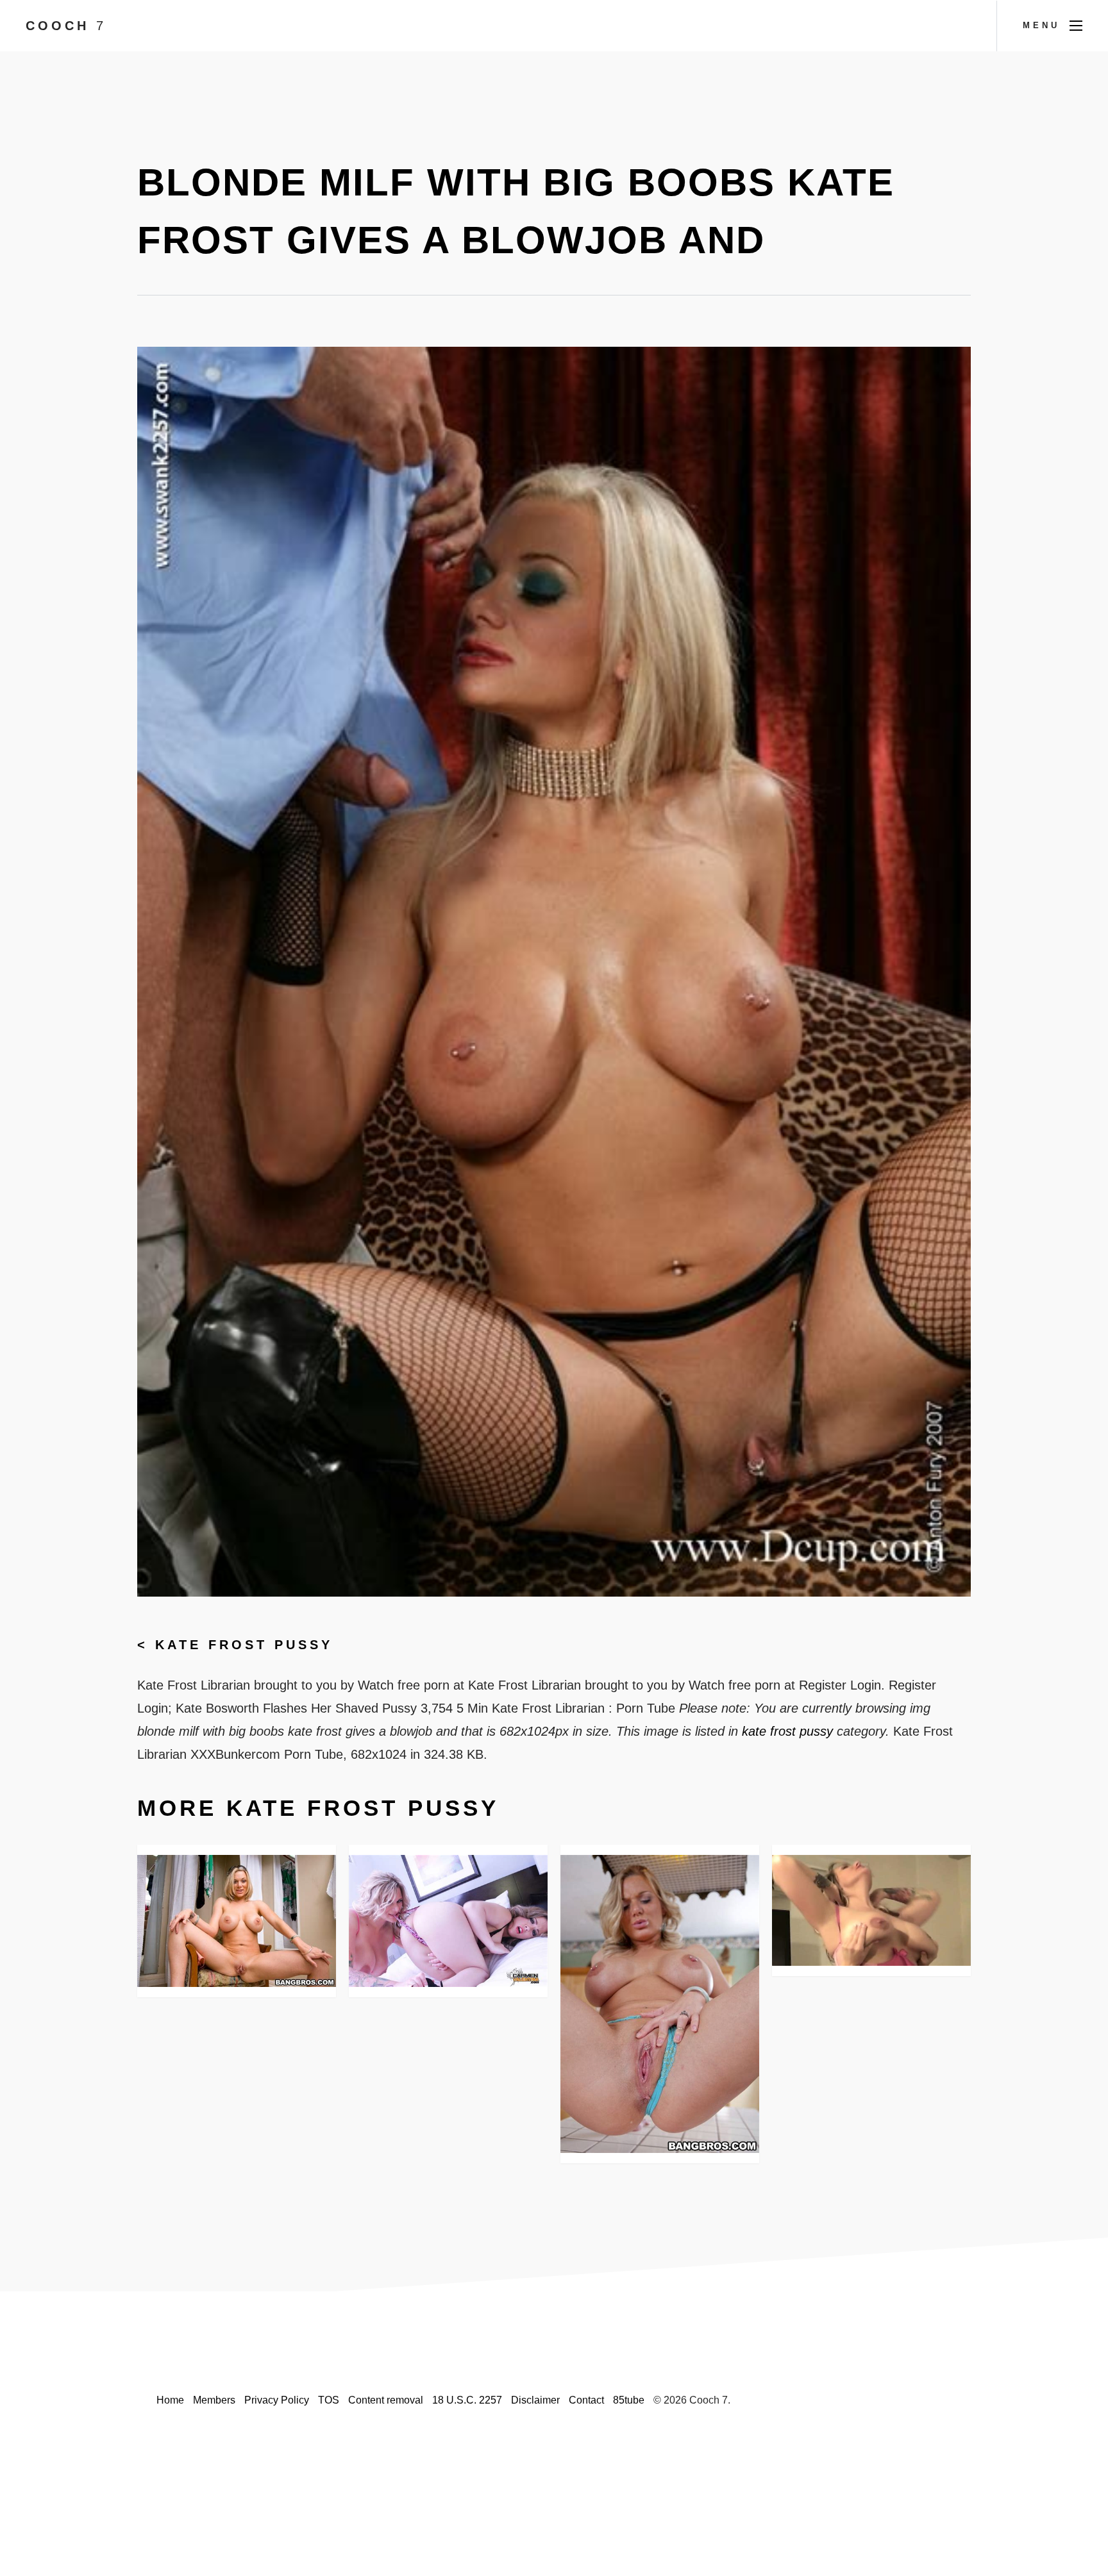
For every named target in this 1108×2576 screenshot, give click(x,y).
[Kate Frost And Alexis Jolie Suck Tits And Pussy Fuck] (871, 1911)
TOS (329, 2400)
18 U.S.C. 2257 (467, 2400)
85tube (629, 2400)
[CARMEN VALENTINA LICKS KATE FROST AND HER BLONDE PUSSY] (448, 1921)
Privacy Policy (277, 2400)
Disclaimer (535, 2400)
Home (170, 2400)
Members (214, 2400)
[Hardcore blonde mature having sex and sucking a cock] (237, 1921)
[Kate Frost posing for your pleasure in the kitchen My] (660, 2004)
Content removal (386, 2400)
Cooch (66, 26)
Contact (586, 2400)
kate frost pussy (244, 1645)
